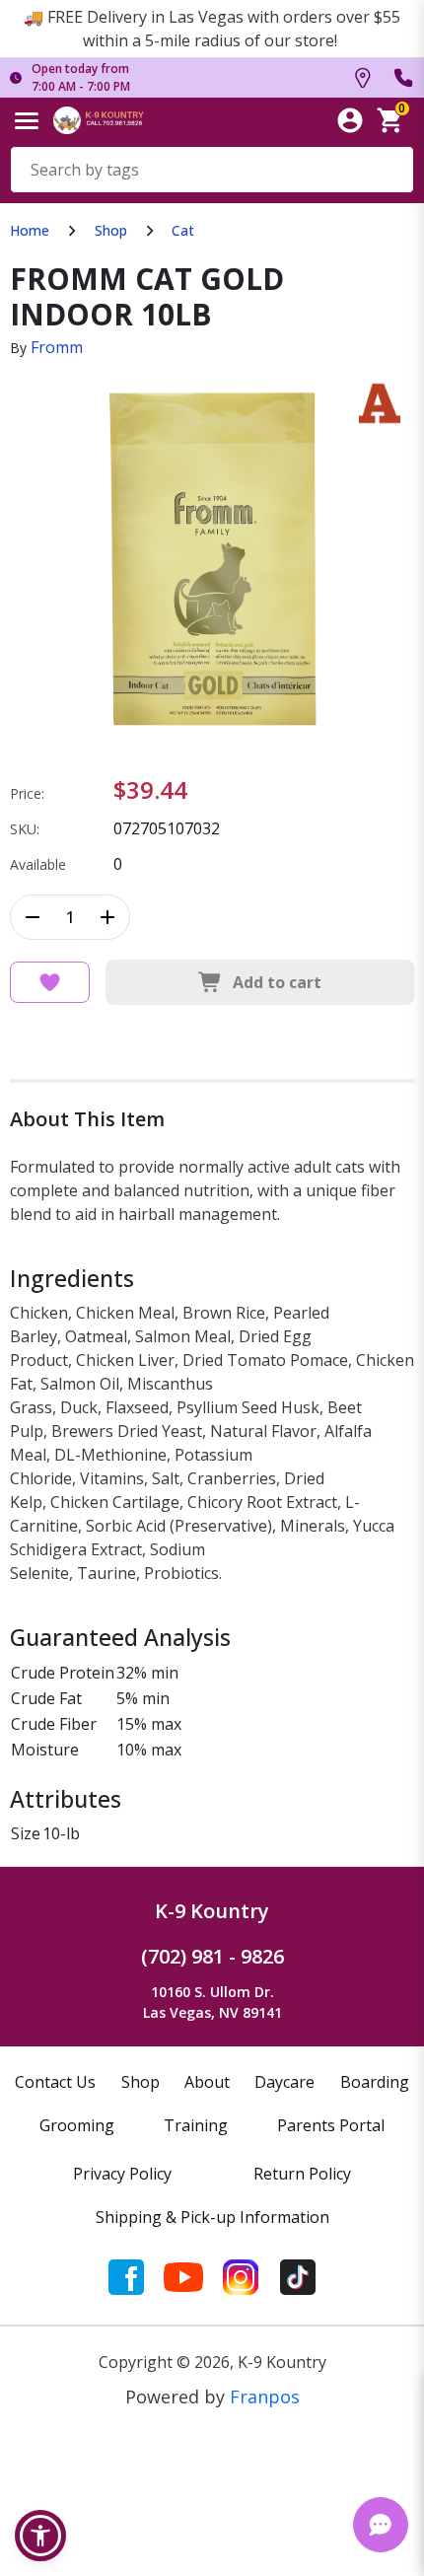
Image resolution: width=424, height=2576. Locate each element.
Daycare (284, 2082)
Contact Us (55, 2082)
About (207, 2082)
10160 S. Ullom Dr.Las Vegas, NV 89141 (212, 2002)
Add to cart (277, 982)
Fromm (57, 347)
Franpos (265, 2397)
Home (30, 230)
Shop (111, 230)
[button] (40, 2536)
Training (196, 2125)
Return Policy (302, 2174)
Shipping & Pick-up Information (212, 2217)
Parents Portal (331, 2125)
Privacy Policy (122, 2174)
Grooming (77, 2125)
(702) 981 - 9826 (212, 1956)
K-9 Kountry (212, 1911)
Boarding (375, 2082)
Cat (183, 230)
